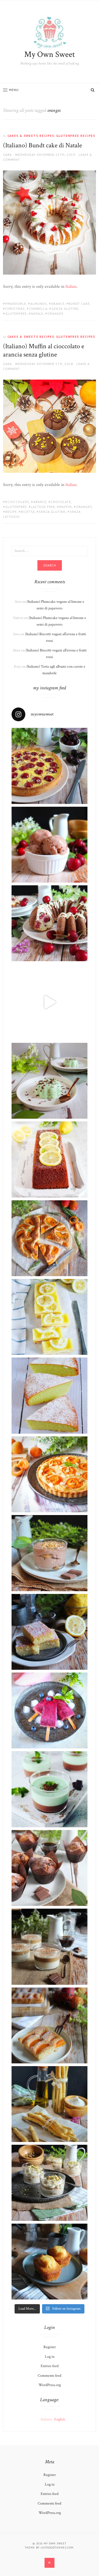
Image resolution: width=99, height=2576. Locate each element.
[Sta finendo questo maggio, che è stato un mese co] (50, 2262)
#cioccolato (17, 502)
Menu (14, 90)
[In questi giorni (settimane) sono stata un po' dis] (50, 1474)
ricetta (28, 512)
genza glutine (65, 309)
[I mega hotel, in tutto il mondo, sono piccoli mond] (50, 1868)
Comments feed (50, 2376)
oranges (55, 313)
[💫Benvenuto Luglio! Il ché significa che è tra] (50, 1238)
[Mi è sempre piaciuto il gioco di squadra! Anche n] (50, 766)
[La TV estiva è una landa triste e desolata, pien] (50, 1317)
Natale (37, 313)
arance (58, 304)
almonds (39, 304)
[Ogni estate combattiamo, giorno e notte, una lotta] (50, 1081)
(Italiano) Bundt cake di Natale (42, 145)
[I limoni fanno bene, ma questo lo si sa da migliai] (50, 1632)
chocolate (61, 502)
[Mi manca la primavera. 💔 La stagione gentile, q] (50, 845)
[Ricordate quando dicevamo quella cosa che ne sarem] (50, 1159)
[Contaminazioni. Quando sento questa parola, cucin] (50, 2025)
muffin (65, 507)
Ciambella (38, 309)
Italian (71, 287)
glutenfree (16, 313)
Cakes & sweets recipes (31, 136)
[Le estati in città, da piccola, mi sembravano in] (50, 1395)
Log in (50, 2357)
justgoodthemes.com (57, 2548)
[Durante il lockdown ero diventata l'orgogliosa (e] (50, 2104)
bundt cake (79, 304)
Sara (7, 155)
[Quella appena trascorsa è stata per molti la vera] (50, 1553)
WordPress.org (50, 2385)
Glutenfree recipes (76, 136)
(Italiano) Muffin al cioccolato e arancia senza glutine (44, 350)
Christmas (15, 309)
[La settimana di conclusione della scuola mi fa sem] (50, 1947)
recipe (11, 512)
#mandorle (16, 304)
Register (50, 2347)
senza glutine (52, 512)
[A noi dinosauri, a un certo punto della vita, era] (50, 2183)
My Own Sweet (50, 55)
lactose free (43, 507)
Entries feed (50, 2366)
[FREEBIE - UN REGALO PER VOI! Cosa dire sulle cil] (50, 923)
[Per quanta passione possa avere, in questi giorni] (50, 1710)
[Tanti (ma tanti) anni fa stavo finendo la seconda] (50, 1789)
